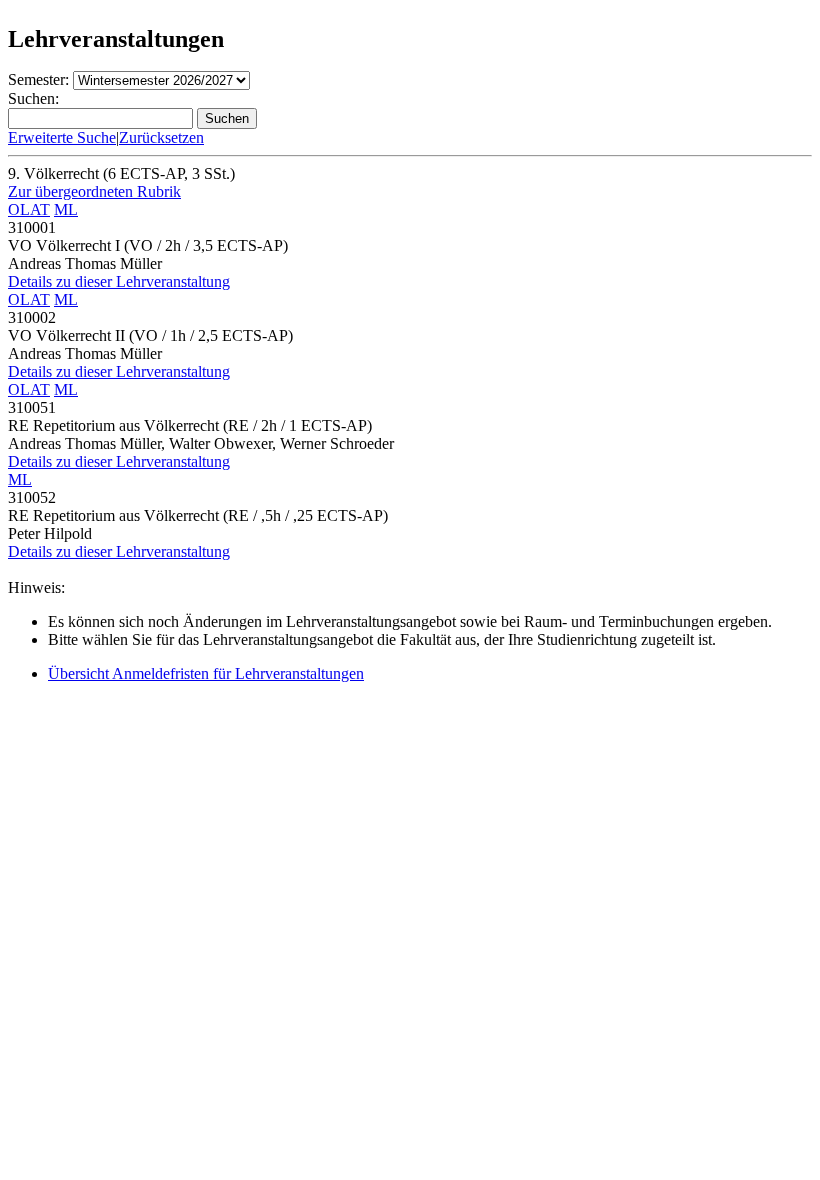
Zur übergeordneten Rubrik (94, 191)
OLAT (29, 209)
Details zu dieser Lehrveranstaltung (119, 281)
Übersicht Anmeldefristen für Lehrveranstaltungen (206, 673)
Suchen (227, 118)
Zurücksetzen (161, 137)
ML (66, 209)
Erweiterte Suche (62, 137)
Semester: (38, 79)
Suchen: (33, 98)
